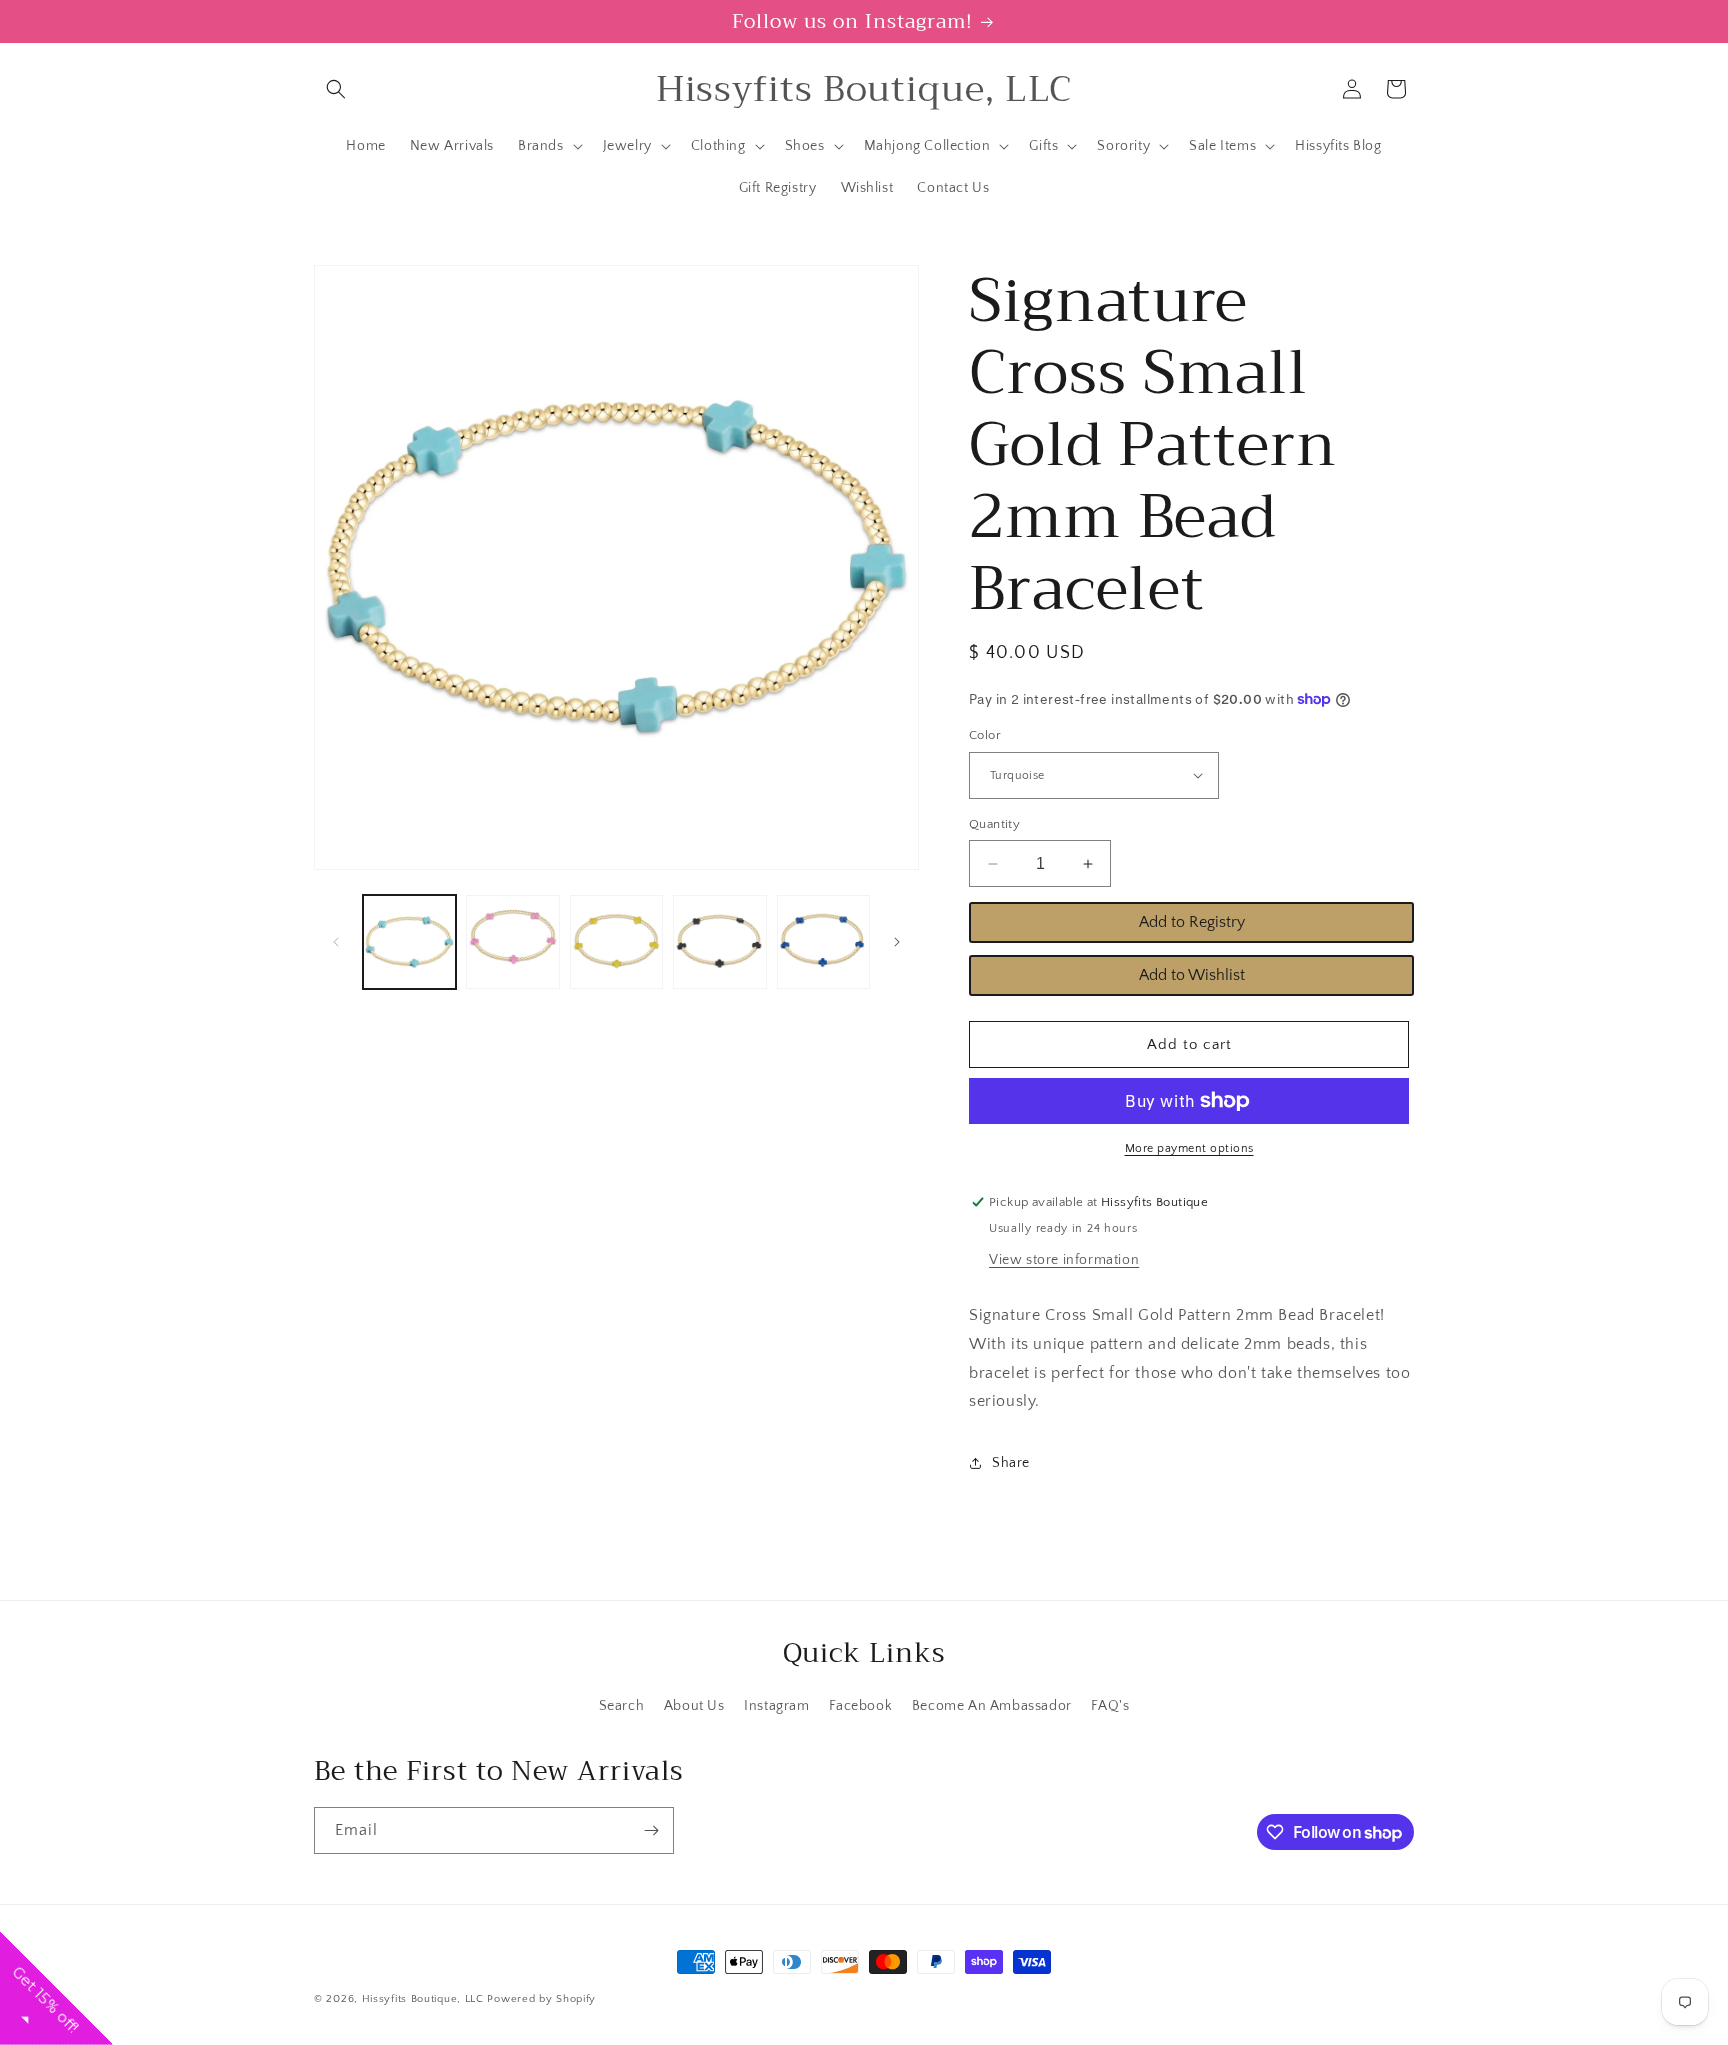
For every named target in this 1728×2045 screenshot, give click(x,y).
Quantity (994, 824)
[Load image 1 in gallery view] (409, 941)
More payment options (1189, 1148)
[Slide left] (336, 942)
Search (622, 1706)
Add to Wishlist (1192, 975)
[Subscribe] (651, 1830)
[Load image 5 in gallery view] (823, 941)
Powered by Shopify (541, 1999)
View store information (1064, 1260)
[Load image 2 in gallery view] (512, 941)
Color (985, 735)
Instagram (776, 1706)
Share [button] (1011, 1463)
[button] (336, 89)
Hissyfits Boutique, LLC (423, 1999)
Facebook (860, 1706)
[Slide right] (897, 942)
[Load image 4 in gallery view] (719, 941)
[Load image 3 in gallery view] (616, 941)
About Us (694, 1706)
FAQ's (1110, 1706)
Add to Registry (1192, 922)
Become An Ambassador (992, 1706)
